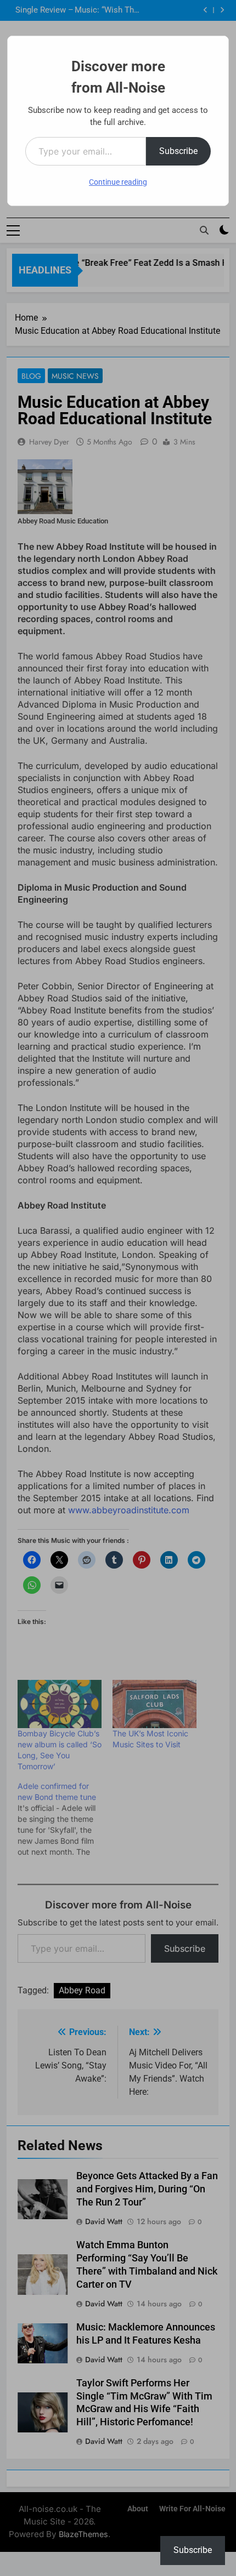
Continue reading (118, 182)
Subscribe (178, 151)
